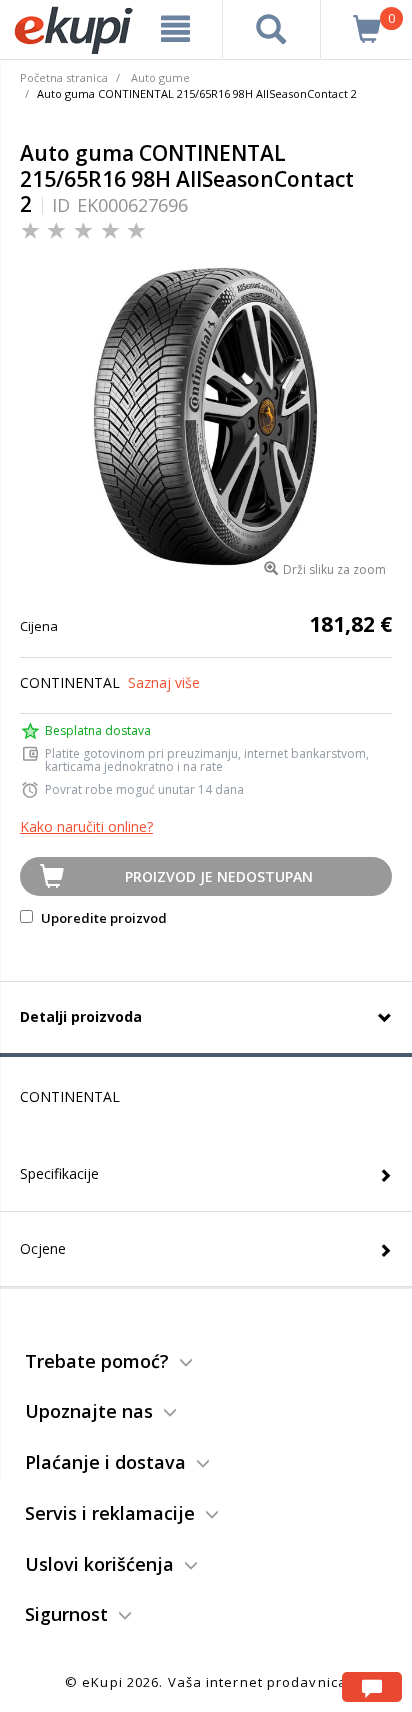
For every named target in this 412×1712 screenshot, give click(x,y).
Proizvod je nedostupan (219, 876)
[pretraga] (271, 29)
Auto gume (160, 77)
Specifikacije (59, 1173)
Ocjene (43, 1248)
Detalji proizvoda (81, 1016)
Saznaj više (164, 682)
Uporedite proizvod (102, 918)
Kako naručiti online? (86, 826)
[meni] (176, 29)
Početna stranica (64, 77)
